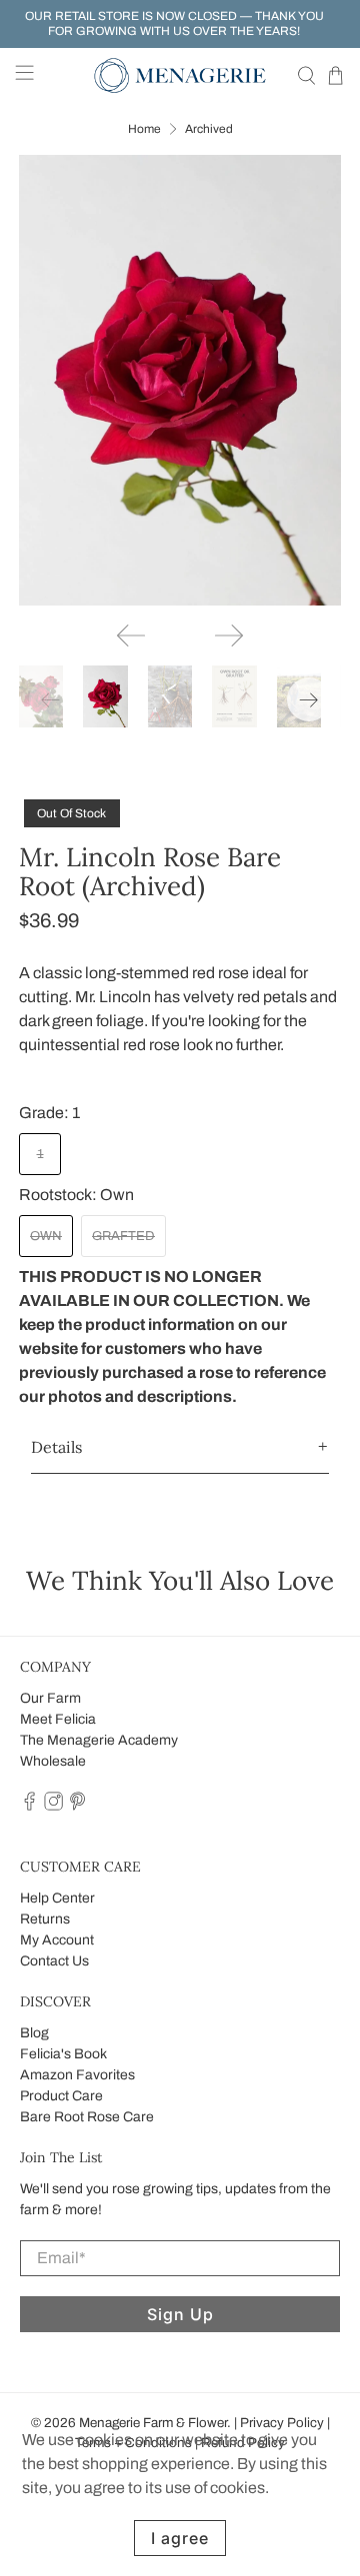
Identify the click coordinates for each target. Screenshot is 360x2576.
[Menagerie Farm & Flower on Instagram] (53, 1806)
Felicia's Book (63, 2054)
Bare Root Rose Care (87, 2117)
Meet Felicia (58, 1719)
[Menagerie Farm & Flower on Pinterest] (77, 1806)
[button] (180, 1447)
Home (144, 129)
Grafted (123, 1236)
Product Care (61, 2096)
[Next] (229, 636)
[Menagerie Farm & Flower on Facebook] (29, 1806)
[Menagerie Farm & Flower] (180, 75)
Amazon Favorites (77, 2075)
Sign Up (180, 2314)
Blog (34, 2033)
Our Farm (50, 1698)
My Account (57, 1940)
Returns (45, 1919)
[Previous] (131, 636)
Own (46, 1236)
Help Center (57, 1898)
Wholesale (53, 1761)
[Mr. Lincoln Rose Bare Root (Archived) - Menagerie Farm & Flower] (180, 380)
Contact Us (54, 1961)
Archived (209, 129)
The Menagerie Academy (99, 1740)
